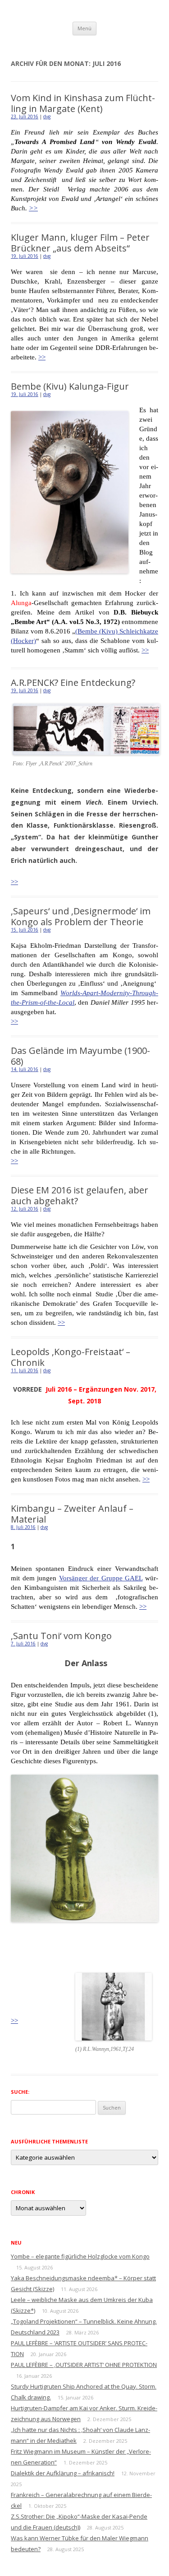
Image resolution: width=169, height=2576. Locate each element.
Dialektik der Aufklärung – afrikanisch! (63, 2473)
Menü (84, 28)
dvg (47, 116)
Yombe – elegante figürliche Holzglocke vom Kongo (80, 2256)
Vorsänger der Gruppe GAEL (101, 1578)
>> (33, 208)
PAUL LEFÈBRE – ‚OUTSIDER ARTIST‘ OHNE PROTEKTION (84, 2365)
